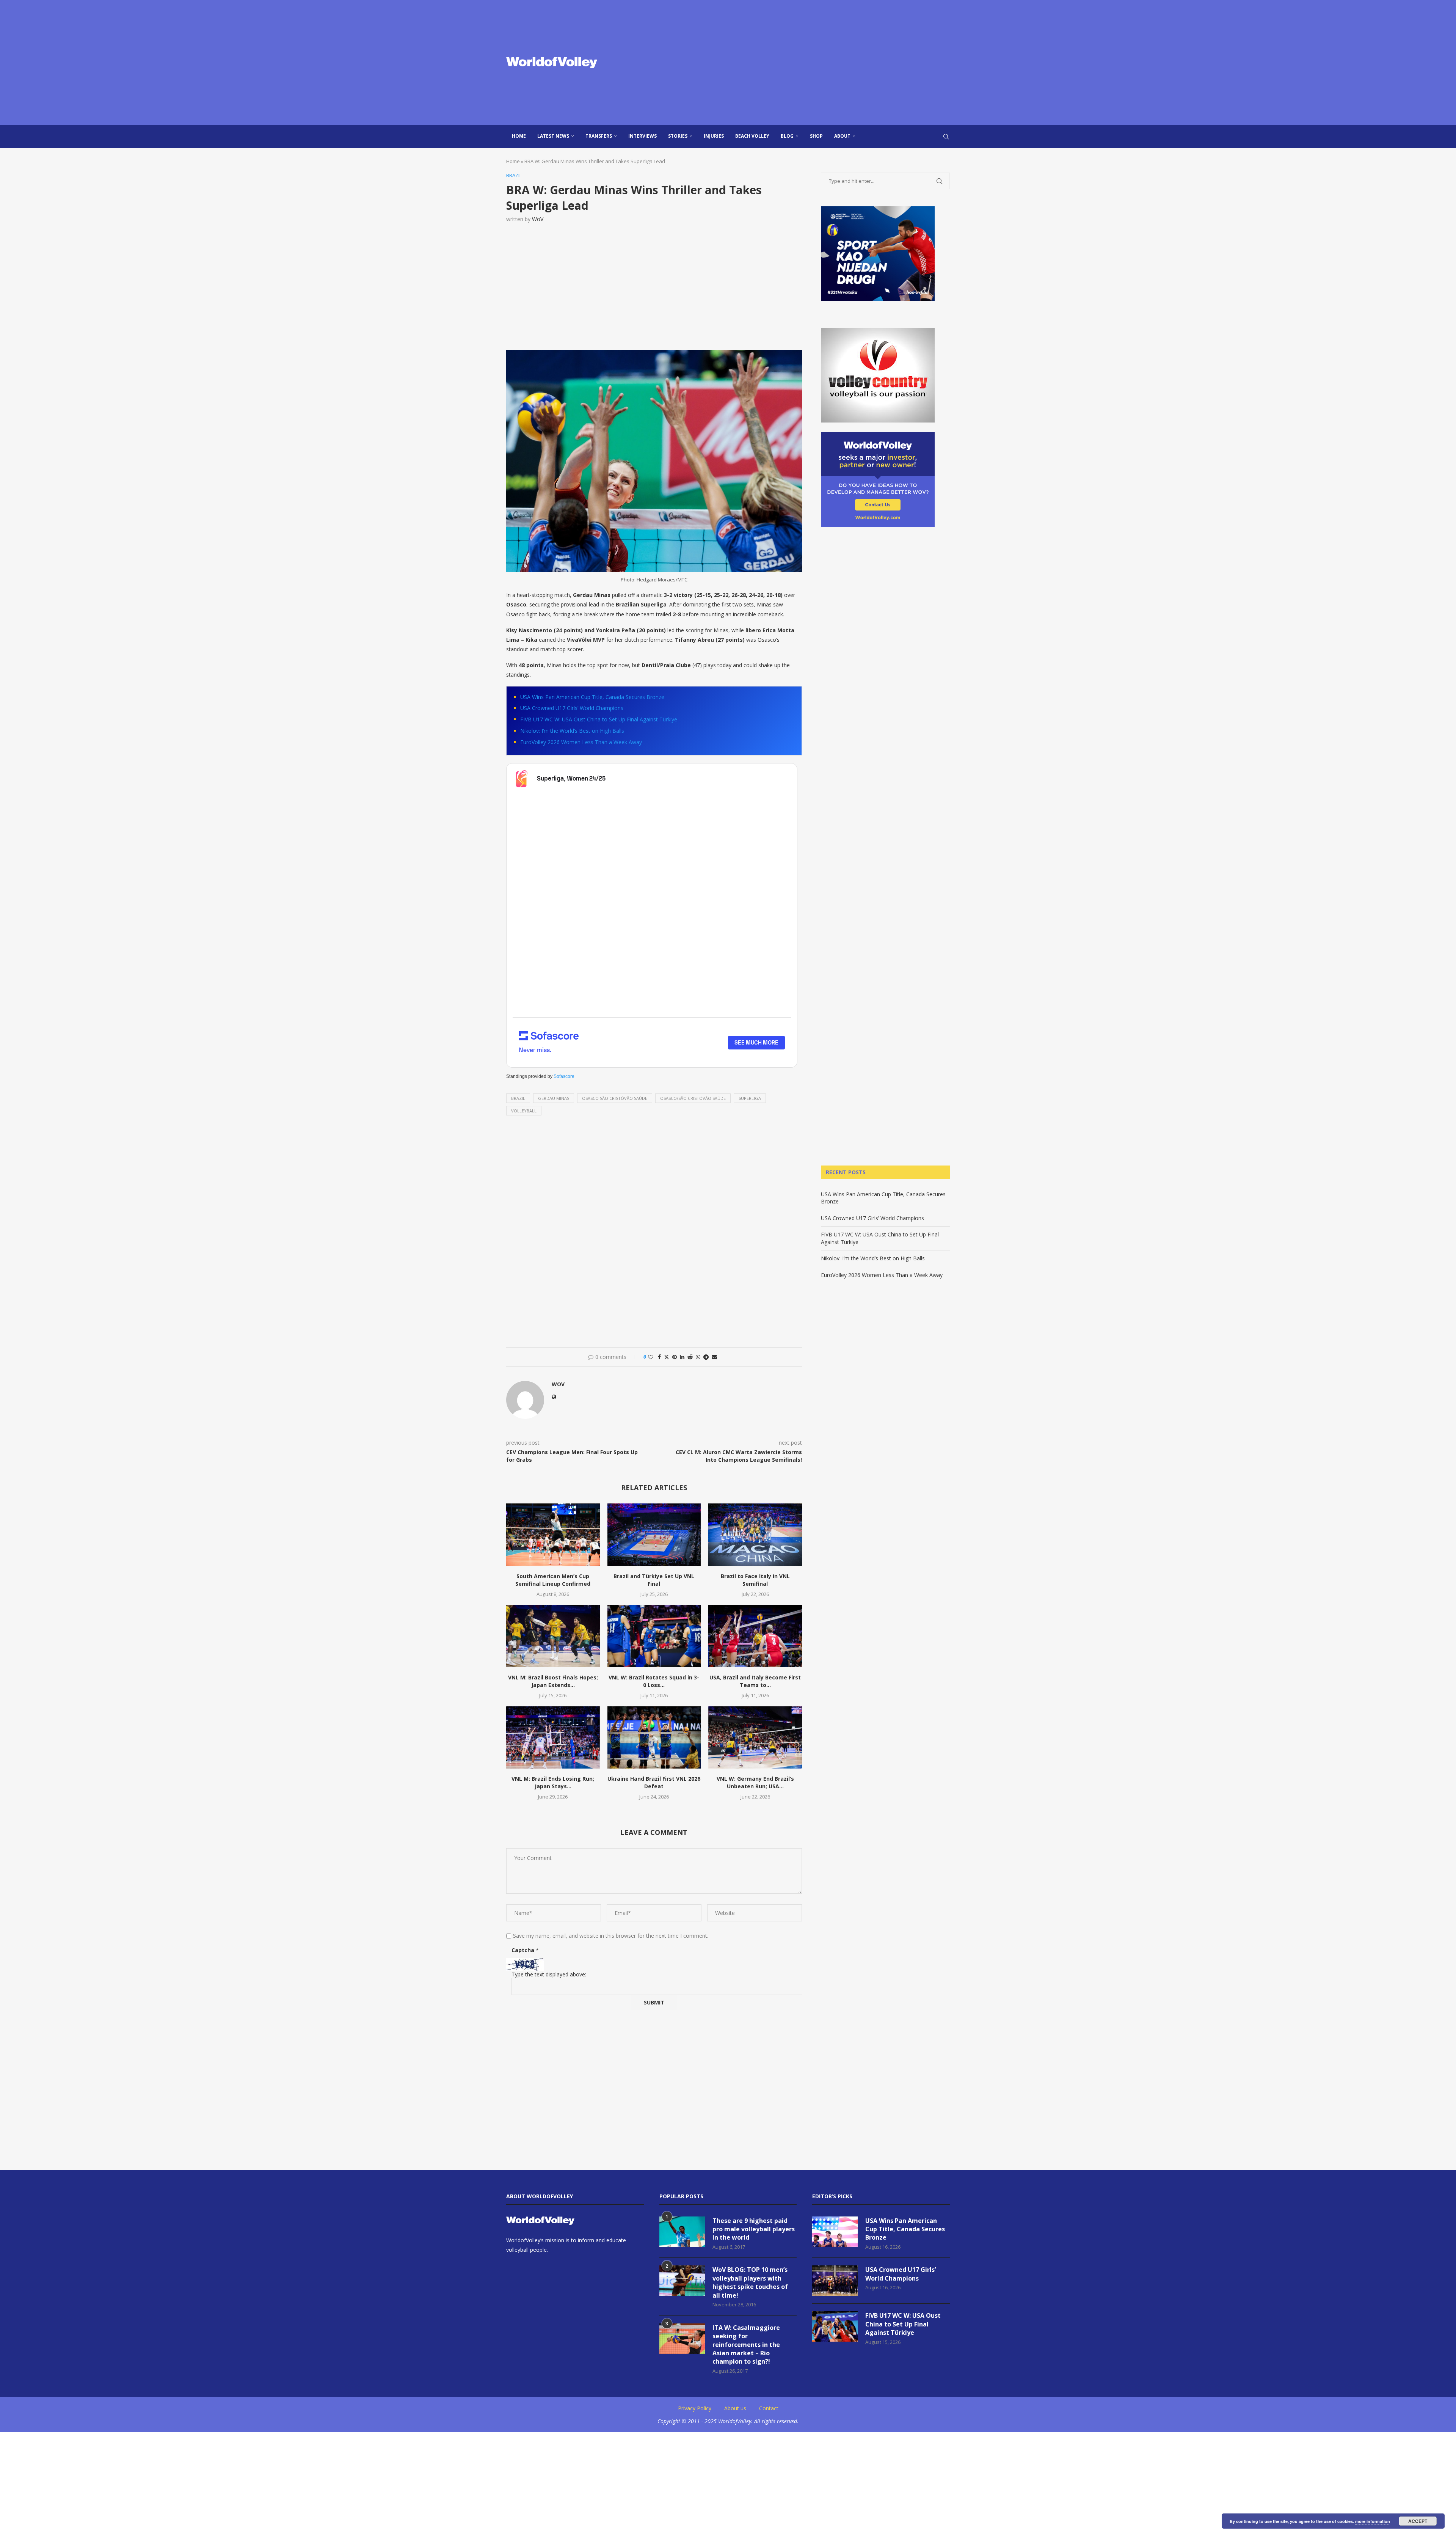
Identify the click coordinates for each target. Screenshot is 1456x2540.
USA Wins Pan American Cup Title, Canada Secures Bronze (592, 697)
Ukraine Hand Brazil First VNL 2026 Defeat (654, 1782)
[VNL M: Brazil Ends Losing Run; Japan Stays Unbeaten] (553, 1737)
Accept (1418, 2521)
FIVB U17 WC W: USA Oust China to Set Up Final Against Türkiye (599, 719)
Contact (769, 2408)
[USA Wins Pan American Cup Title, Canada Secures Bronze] (835, 2232)
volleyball (524, 1111)
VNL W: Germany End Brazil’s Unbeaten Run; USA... (755, 1782)
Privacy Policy (695, 2408)
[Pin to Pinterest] (675, 1357)
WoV (538, 219)
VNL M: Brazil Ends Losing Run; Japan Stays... (553, 1782)
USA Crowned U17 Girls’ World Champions (572, 708)
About (842, 136)
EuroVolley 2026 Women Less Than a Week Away (581, 742)
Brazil (518, 1098)
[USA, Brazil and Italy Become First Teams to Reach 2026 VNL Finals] (755, 1636)
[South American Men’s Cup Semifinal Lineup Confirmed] (553, 1535)
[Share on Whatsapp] (698, 1357)
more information (1373, 2521)
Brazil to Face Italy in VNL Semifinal (755, 1580)
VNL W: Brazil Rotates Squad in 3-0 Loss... (654, 1681)
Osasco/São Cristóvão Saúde (693, 1098)
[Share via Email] (714, 1357)
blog (787, 136)
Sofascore (564, 1076)
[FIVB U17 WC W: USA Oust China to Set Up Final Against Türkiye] (835, 2326)
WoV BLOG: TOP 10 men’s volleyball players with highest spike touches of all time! (750, 2282)
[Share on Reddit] (690, 1357)
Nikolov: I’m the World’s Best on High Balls (572, 731)
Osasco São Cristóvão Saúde (615, 1098)
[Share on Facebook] (659, 1357)
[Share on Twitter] (667, 1357)
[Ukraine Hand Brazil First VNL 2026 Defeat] (654, 1737)
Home (519, 136)
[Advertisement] (804, 63)
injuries (714, 136)
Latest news (553, 136)
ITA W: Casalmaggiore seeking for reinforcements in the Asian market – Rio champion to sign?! (746, 2345)
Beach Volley (752, 136)
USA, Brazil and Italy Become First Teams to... (755, 1681)
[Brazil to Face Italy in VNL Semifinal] (755, 1535)
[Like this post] (651, 1357)
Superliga (750, 1098)
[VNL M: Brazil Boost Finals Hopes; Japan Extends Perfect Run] (553, 1636)
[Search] (946, 137)
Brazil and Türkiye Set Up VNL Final (654, 1580)
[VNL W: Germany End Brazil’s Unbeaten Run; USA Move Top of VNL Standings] (755, 1737)
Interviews (642, 136)
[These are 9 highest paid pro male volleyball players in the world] (682, 2232)
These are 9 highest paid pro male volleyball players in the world (754, 2229)
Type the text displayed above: (549, 1974)
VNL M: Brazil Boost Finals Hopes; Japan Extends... (553, 1681)
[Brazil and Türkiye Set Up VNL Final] (654, 1535)
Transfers (599, 136)
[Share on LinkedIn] (682, 1357)
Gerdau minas (554, 1098)
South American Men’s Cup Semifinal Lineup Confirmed (553, 1580)
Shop (816, 136)
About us (735, 2408)
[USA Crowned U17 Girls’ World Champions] (835, 2281)
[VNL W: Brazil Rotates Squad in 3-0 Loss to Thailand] (654, 1636)
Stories (678, 136)
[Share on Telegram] (706, 1357)
